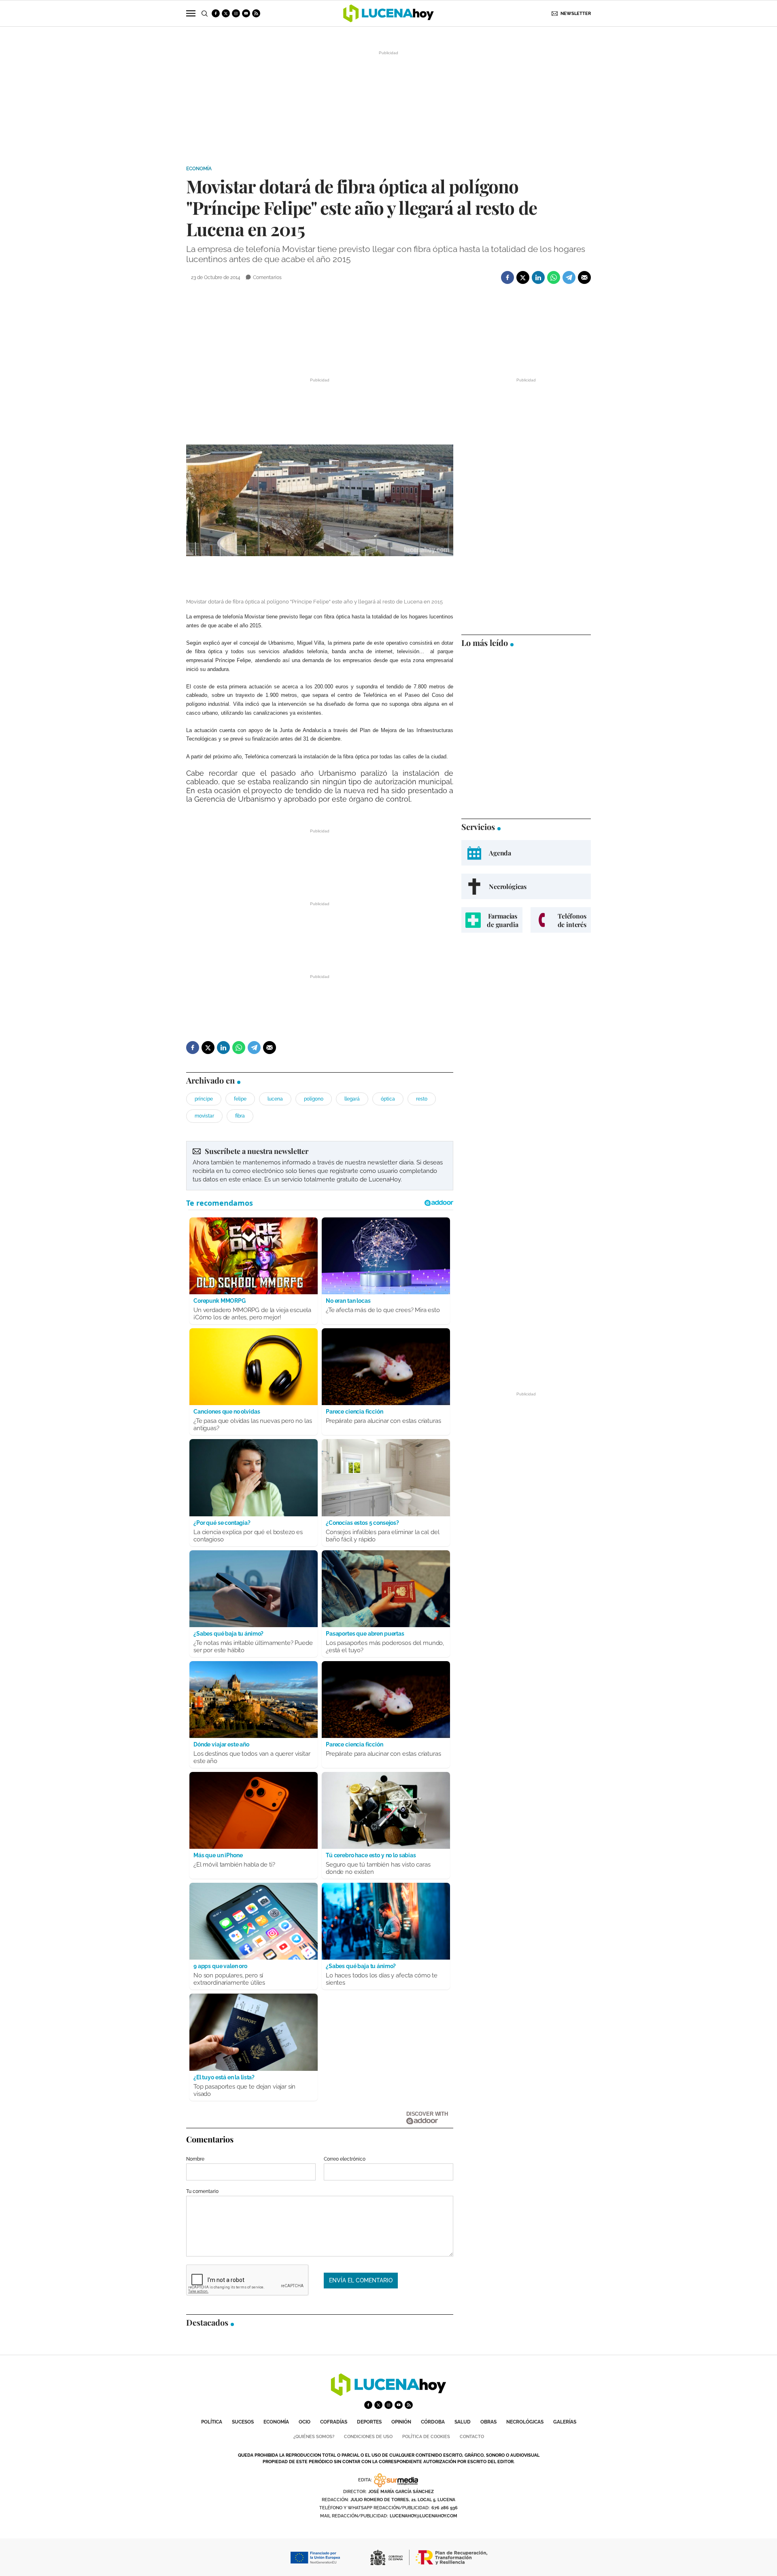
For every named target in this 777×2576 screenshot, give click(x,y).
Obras (488, 2422)
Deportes (369, 2422)
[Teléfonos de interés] (561, 920)
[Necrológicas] (526, 886)
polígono (314, 1099)
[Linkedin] (538, 277)
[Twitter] (523, 277)
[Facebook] (507, 277)
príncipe (204, 1099)
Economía (199, 169)
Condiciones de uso (368, 2437)
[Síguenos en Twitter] (226, 13)
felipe (240, 1099)
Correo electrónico (345, 2159)
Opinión (401, 2422)
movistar (204, 1116)
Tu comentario (202, 2191)
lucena (275, 1099)
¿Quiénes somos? (314, 2437)
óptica (388, 1099)
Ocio (305, 2422)
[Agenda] (526, 853)
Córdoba (433, 2422)
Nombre (195, 2159)
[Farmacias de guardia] (492, 920)
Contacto (472, 2437)
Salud (463, 2422)
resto (422, 1099)
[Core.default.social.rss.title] (256, 13)
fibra (240, 1116)
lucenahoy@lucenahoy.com (424, 2516)
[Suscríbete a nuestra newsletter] (320, 1166)
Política (212, 2422)
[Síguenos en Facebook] (216, 13)
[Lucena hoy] (388, 2394)
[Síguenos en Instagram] (236, 13)
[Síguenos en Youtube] (246, 13)
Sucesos (243, 2422)
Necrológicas (525, 2422)
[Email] (584, 277)
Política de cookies (426, 2437)
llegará (352, 1099)
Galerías (565, 2422)
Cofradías (334, 2422)
